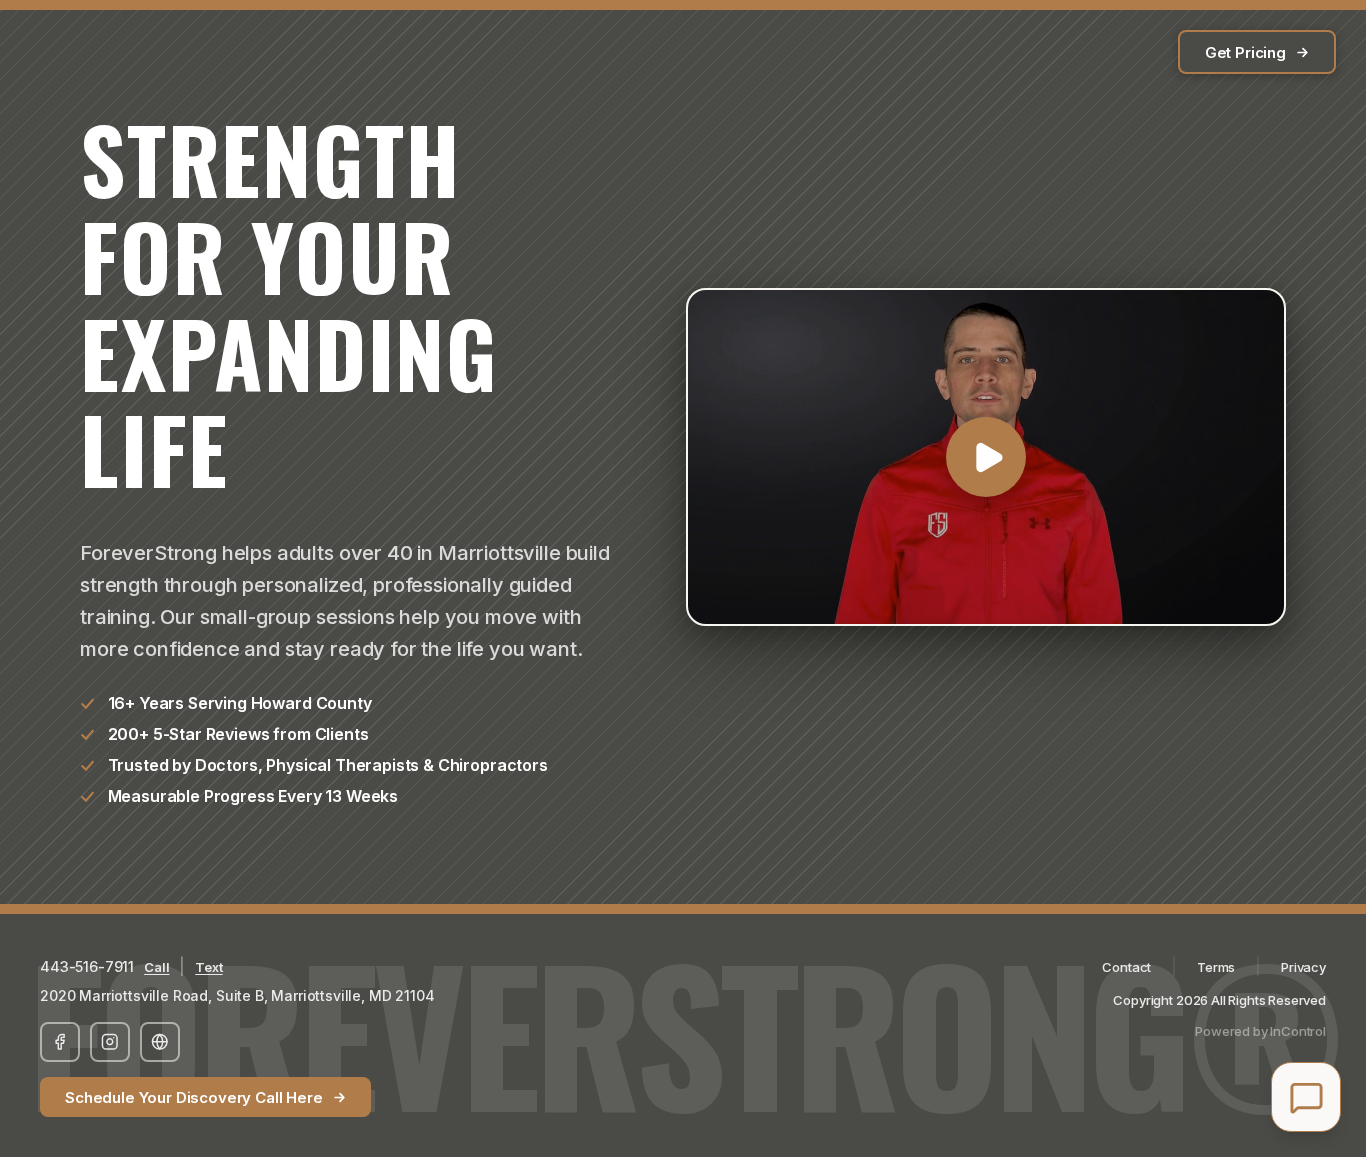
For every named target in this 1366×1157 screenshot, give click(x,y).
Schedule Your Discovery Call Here (194, 1097)
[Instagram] (110, 1042)
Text (208, 967)
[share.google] (160, 1042)
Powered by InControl (1260, 1031)
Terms (1216, 967)
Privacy (1303, 967)
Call (156, 967)
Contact (1126, 967)
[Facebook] (60, 1042)
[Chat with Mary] (1306, 1097)
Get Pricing (1245, 52)
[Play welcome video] (986, 457)
